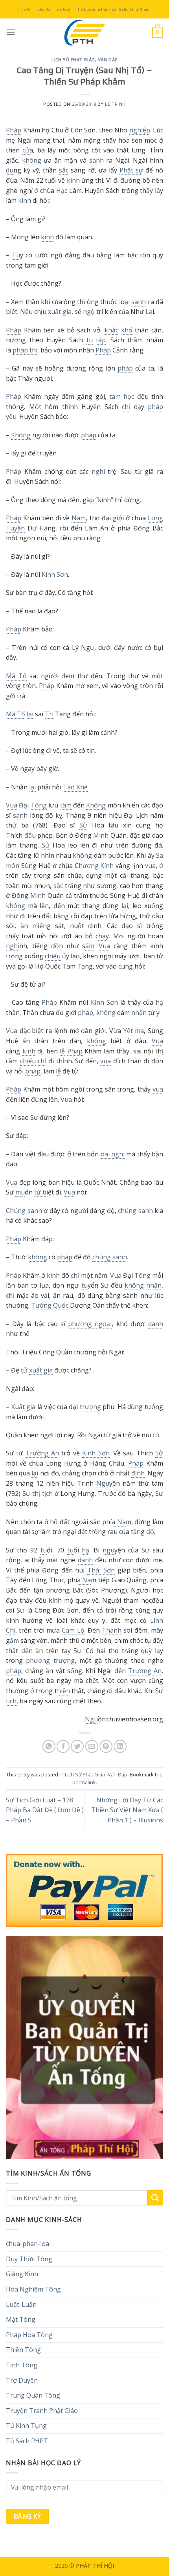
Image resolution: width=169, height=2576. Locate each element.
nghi (98, 472)
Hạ (60, 191)
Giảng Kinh (22, 2274)
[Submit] (155, 2198)
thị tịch (42, 1493)
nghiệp (140, 130)
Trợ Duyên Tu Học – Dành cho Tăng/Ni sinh (115, 9)
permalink (84, 1782)
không (32, 160)
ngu (108, 1550)
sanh (96, 160)
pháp (125, 368)
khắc (111, 330)
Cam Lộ (73, 1630)
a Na (119, 1522)
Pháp (14, 130)
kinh (73, 180)
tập (101, 340)
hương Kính (96, 866)
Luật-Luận (21, 2304)
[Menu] (11, 32)
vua (150, 866)
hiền (63, 1691)
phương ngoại (90, 1324)
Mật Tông (21, 2319)
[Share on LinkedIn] (120, 1746)
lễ (62, 1051)
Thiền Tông (23, 2350)
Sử (83, 825)
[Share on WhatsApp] (49, 1746)
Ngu (103, 1483)
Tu (16, 255)
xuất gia (60, 312)
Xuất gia (24, 1407)
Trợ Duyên (64, 9)
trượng (90, 1407)
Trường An (42, 1453)
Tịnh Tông (22, 2365)
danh (156, 1324)
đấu (30, 835)
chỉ (126, 407)
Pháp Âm (25, 9)
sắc (64, 170)
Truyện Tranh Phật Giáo (42, 2411)
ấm (90, 946)
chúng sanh (135, 1211)
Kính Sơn (55, 574)
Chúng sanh (24, 1211)
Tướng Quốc (50, 1305)
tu (48, 180)
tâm (66, 805)
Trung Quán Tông (33, 2395)
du (10, 170)
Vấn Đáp (108, 60)
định (138, 1473)
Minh (101, 835)
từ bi (41, 1192)
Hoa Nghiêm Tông (33, 2289)
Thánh (112, 1630)
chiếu (53, 956)
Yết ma (134, 1031)
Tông (39, 805)
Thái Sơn (101, 1570)
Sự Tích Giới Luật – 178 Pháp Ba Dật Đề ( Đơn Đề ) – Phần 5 (45, 1810)
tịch (11, 1701)
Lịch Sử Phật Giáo (73, 60)
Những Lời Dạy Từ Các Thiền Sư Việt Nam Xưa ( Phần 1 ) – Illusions (127, 1810)
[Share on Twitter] (77, 1746)
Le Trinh (115, 104)
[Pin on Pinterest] (106, 1746)
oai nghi (113, 1154)
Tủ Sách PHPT (27, 2441)
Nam (79, 518)
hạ (102, 936)
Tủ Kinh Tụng (26, 2426)
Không (21, 435)
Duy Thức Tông (29, 2259)
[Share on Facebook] (63, 1746)
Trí (49, 714)
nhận (139, 1013)
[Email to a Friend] (92, 1746)
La (149, 312)
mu (20, 1192)
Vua (12, 805)
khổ (127, 330)
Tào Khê (75, 787)
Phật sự (131, 170)
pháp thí (25, 350)
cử (26, 150)
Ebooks (44, 9)
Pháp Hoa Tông (29, 2335)
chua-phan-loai (28, 2244)
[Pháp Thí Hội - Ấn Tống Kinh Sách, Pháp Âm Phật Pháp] (84, 32)
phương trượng (50, 1660)
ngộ (89, 312)
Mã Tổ (16, 676)
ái (125, 875)
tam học (122, 396)
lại (30, 714)
